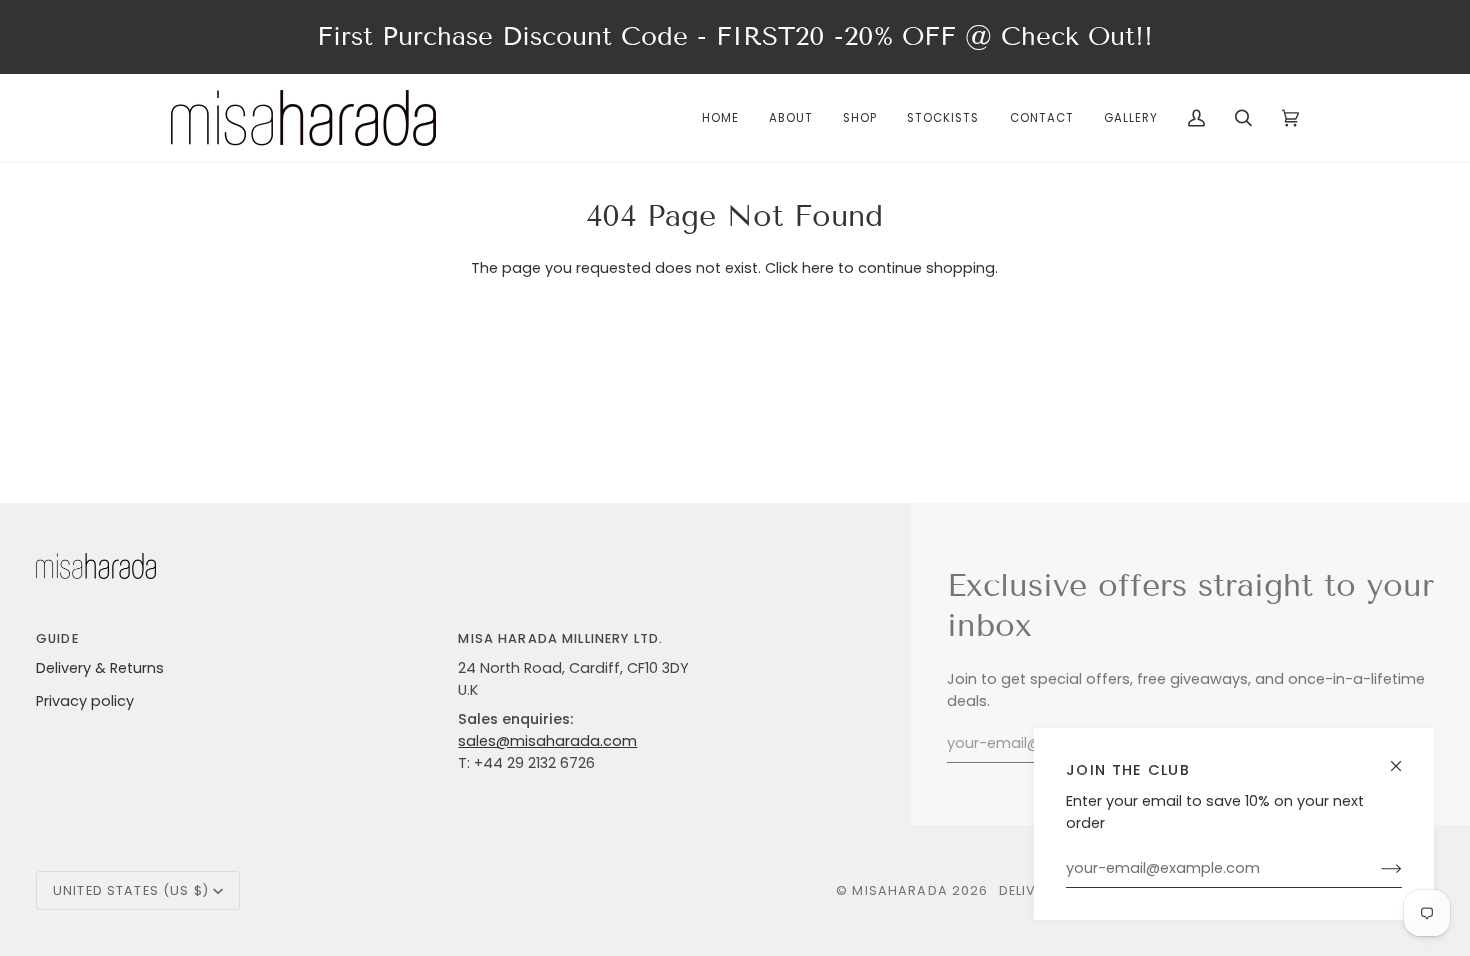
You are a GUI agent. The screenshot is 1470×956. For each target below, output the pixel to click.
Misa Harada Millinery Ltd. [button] (560, 638)
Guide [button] (57, 638)
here (818, 268)
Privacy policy (85, 701)
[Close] (1404, 757)
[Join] (1375, 869)
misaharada (899, 890)
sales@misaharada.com (547, 741)
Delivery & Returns (100, 668)
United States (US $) (131, 890)
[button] (860, 118)
